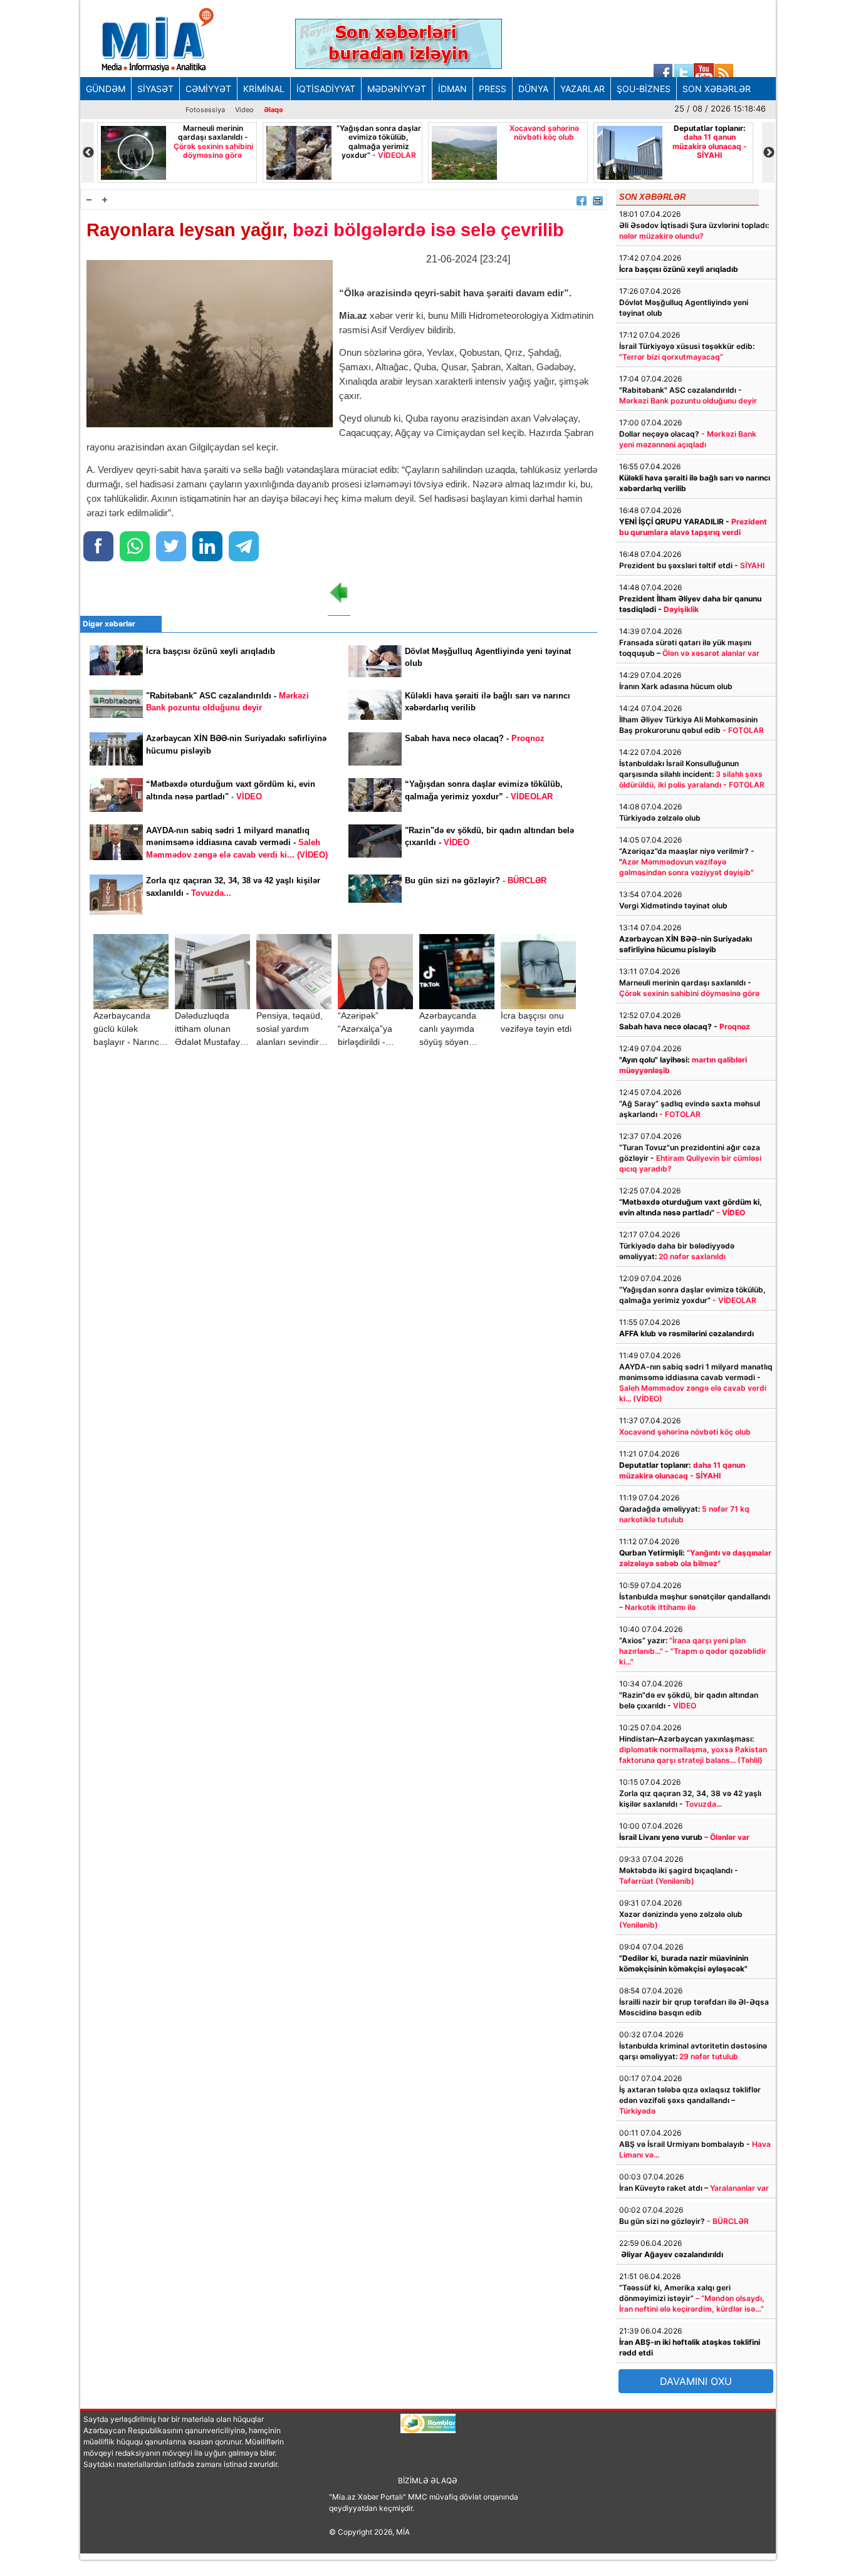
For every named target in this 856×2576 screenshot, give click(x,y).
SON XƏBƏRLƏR (717, 89)
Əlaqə (274, 110)
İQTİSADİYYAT (326, 89)
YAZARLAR (582, 89)
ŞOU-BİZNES (644, 89)
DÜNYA (533, 89)
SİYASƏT (155, 89)
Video (244, 110)
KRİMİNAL (264, 89)
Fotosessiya (205, 110)
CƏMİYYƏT (208, 89)
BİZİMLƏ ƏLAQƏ (428, 2480)
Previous (88, 153)
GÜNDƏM (106, 89)
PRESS (493, 89)
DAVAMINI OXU (696, 2381)
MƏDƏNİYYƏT (397, 89)
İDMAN (452, 89)
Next (768, 153)
